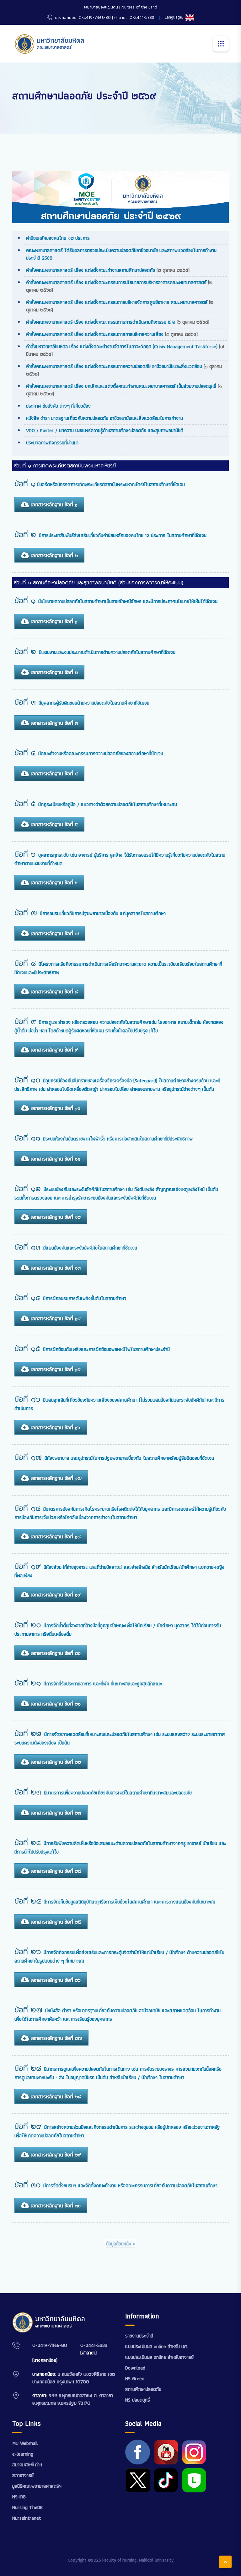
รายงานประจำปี (139, 2336)
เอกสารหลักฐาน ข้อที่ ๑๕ (55, 1369)
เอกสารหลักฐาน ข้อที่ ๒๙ (55, 2155)
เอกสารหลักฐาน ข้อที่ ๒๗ (55, 2038)
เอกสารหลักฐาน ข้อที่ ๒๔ (55, 1871)
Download (135, 2368)
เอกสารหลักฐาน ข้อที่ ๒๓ (55, 1813)
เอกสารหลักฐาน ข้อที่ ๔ (53, 773)
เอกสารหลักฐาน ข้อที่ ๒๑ (55, 1704)
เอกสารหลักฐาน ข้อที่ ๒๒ (55, 1762)
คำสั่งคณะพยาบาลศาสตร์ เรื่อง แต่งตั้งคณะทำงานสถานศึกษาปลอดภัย (91, 270)
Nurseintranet (27, 2518)
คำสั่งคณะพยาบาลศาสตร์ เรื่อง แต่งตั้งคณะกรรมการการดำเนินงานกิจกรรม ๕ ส (101, 322)
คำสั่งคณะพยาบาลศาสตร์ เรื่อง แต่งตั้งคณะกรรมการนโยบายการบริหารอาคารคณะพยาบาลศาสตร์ (117, 282)
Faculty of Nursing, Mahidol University (138, 2560)
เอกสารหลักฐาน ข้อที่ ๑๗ (55, 1478)
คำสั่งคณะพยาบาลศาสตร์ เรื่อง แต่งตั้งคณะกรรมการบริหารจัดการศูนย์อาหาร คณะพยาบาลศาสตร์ (118, 302)
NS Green (135, 2378)
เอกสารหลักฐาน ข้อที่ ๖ (53, 882)
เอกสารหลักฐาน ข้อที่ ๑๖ (55, 1427)
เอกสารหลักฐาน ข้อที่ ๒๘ (55, 2096)
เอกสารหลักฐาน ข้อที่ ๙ (53, 1050)
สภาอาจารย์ (23, 2475)
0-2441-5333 (94, 2345)
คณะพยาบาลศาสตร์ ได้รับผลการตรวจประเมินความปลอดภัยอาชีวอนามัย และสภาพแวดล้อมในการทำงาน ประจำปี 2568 (121, 254)
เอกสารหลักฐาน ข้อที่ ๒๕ (55, 1922)
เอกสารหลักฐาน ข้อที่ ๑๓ (55, 1268)
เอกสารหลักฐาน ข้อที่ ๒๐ (55, 1653)
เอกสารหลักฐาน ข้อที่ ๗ (54, 933)
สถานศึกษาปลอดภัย (143, 2389)
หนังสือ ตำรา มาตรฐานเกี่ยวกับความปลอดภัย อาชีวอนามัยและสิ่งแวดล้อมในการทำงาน (104, 418)
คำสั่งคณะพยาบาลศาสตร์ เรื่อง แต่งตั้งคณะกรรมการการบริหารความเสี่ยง (96, 334)
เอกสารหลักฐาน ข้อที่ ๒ (53, 555)
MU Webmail (25, 2443)
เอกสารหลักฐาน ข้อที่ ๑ (53, 504)
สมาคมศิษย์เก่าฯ (27, 2465)
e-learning (23, 2454)
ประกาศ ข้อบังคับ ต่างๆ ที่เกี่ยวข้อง (58, 406)
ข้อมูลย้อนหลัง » (120, 2244)
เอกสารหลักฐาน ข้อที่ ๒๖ (55, 1980)
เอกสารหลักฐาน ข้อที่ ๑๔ (55, 1318)
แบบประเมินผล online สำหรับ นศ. (157, 2346)
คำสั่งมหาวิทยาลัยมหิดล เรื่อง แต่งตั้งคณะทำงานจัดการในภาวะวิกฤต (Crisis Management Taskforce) (123, 346)
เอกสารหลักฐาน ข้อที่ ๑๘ (55, 1536)
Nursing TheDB (27, 2507)
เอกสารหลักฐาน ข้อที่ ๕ (53, 824)
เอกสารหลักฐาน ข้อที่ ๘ (53, 991)
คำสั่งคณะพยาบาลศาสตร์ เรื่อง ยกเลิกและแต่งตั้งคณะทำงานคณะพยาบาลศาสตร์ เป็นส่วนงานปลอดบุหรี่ (121, 386)
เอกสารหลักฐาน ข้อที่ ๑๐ (55, 1108)
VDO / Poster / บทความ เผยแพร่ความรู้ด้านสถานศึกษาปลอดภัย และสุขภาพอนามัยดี (105, 430)
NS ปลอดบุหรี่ (138, 2400)
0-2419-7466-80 (50, 2345)
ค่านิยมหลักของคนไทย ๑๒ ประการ (58, 238)
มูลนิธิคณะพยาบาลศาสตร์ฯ (37, 2486)
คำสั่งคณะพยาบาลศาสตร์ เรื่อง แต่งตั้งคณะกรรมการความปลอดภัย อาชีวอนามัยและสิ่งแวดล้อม (114, 366)
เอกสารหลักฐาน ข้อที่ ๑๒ (55, 1217)
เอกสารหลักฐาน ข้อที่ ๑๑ (55, 1159)
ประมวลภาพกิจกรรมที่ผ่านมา (52, 443)
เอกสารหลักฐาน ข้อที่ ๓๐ (55, 2205)
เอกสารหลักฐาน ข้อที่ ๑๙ (55, 1595)
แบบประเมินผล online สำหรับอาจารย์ (159, 2357)
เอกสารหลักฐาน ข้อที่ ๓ (53, 723)
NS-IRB (19, 2497)
